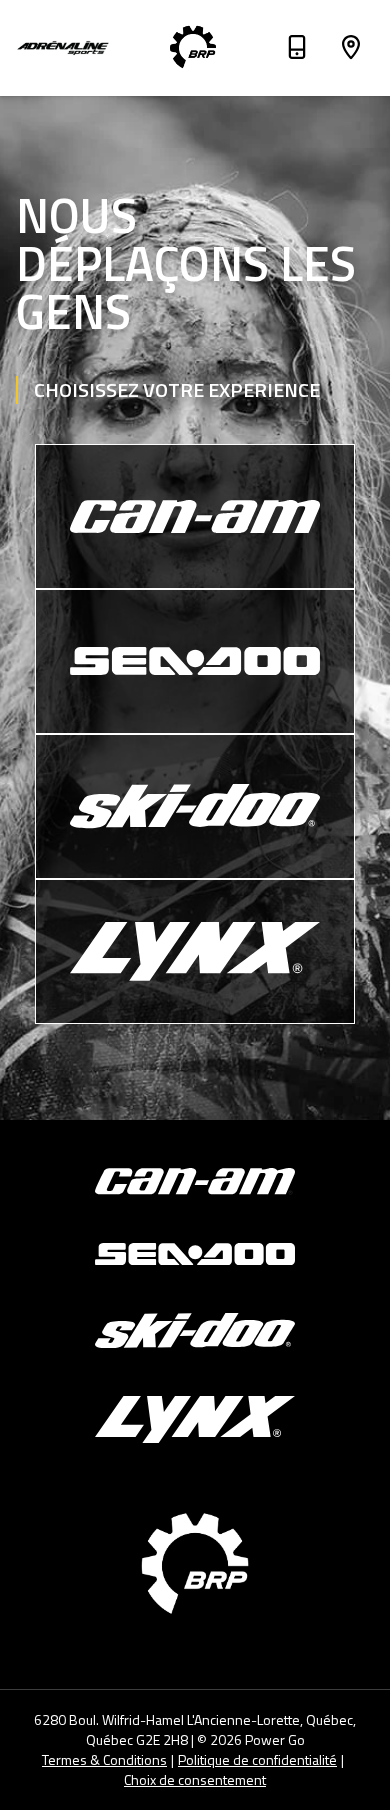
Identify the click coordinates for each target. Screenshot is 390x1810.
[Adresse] (351, 50)
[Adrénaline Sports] (64, 48)
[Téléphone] (297, 50)
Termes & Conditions (104, 1759)
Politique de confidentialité (257, 1759)
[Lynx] (195, 951)
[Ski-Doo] (195, 806)
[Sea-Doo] (195, 661)
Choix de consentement (195, 1780)
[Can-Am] (195, 516)
